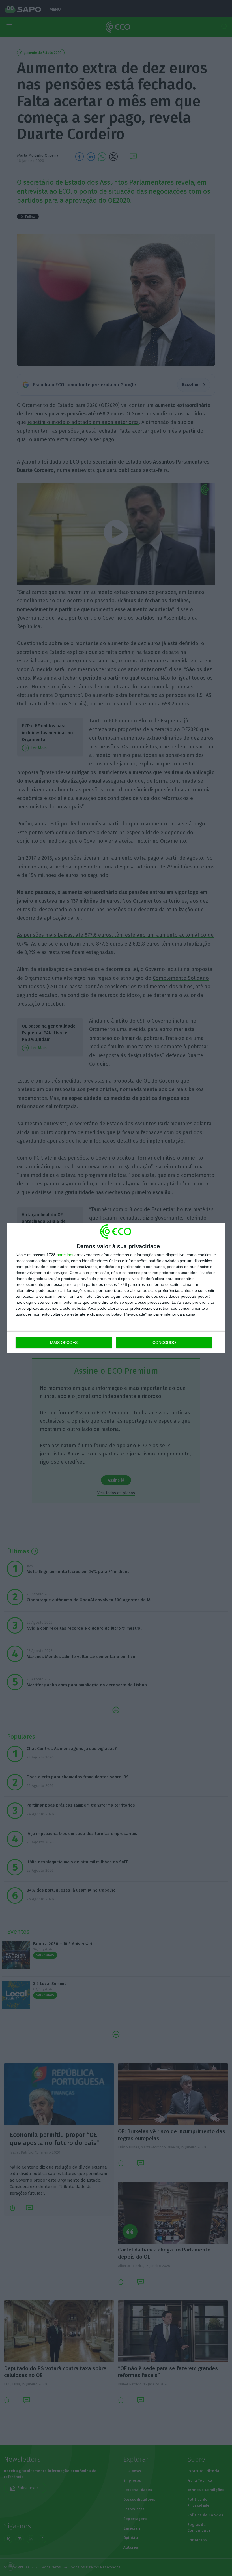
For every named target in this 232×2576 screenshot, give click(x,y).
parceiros (65, 1255)
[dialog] (116, 1288)
